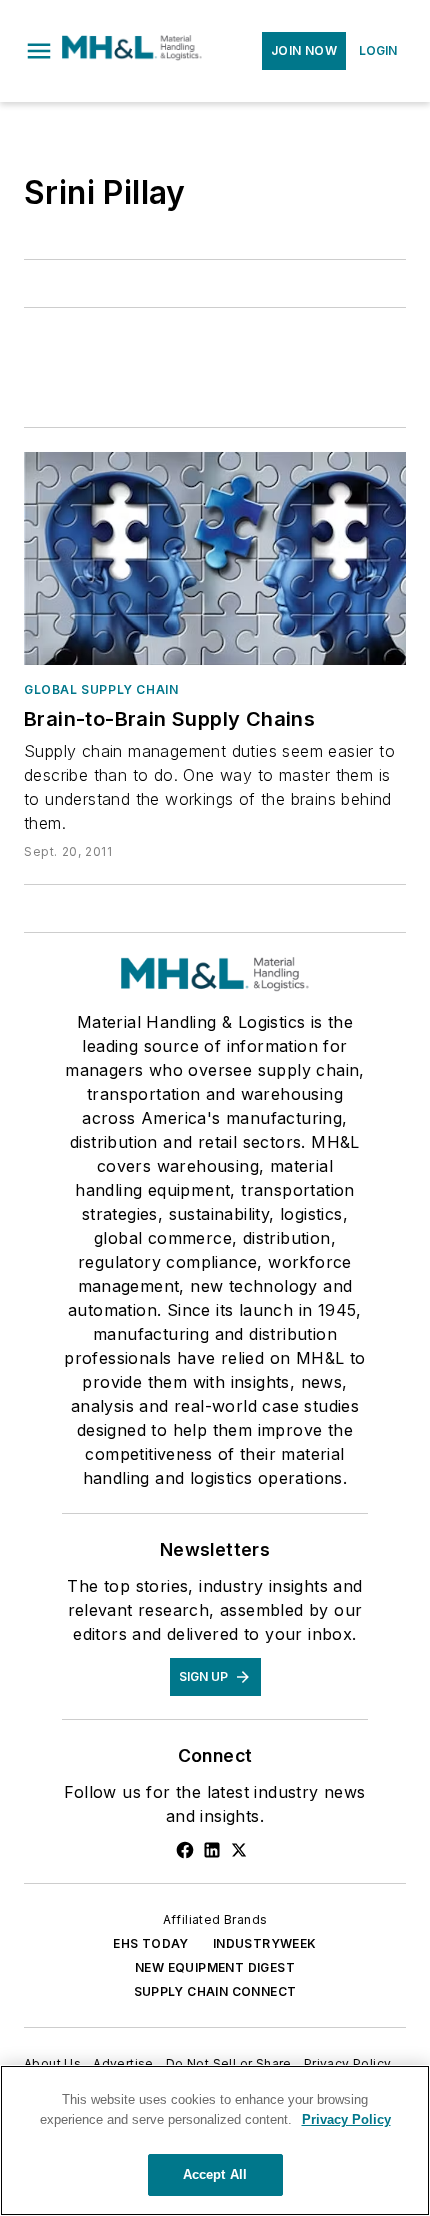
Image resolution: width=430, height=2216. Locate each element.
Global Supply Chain (101, 689)
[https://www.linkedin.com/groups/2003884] (212, 1850)
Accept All (215, 2174)
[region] (215, 2140)
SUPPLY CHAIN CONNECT (215, 1991)
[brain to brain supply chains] (215, 558)
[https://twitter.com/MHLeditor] (239, 1850)
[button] (39, 51)
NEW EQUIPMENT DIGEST (215, 1967)
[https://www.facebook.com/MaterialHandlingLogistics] (185, 1850)
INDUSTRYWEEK (265, 1943)
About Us (52, 2063)
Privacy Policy (348, 2063)
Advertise (123, 2063)
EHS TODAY (151, 1943)
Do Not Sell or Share (229, 2063)
